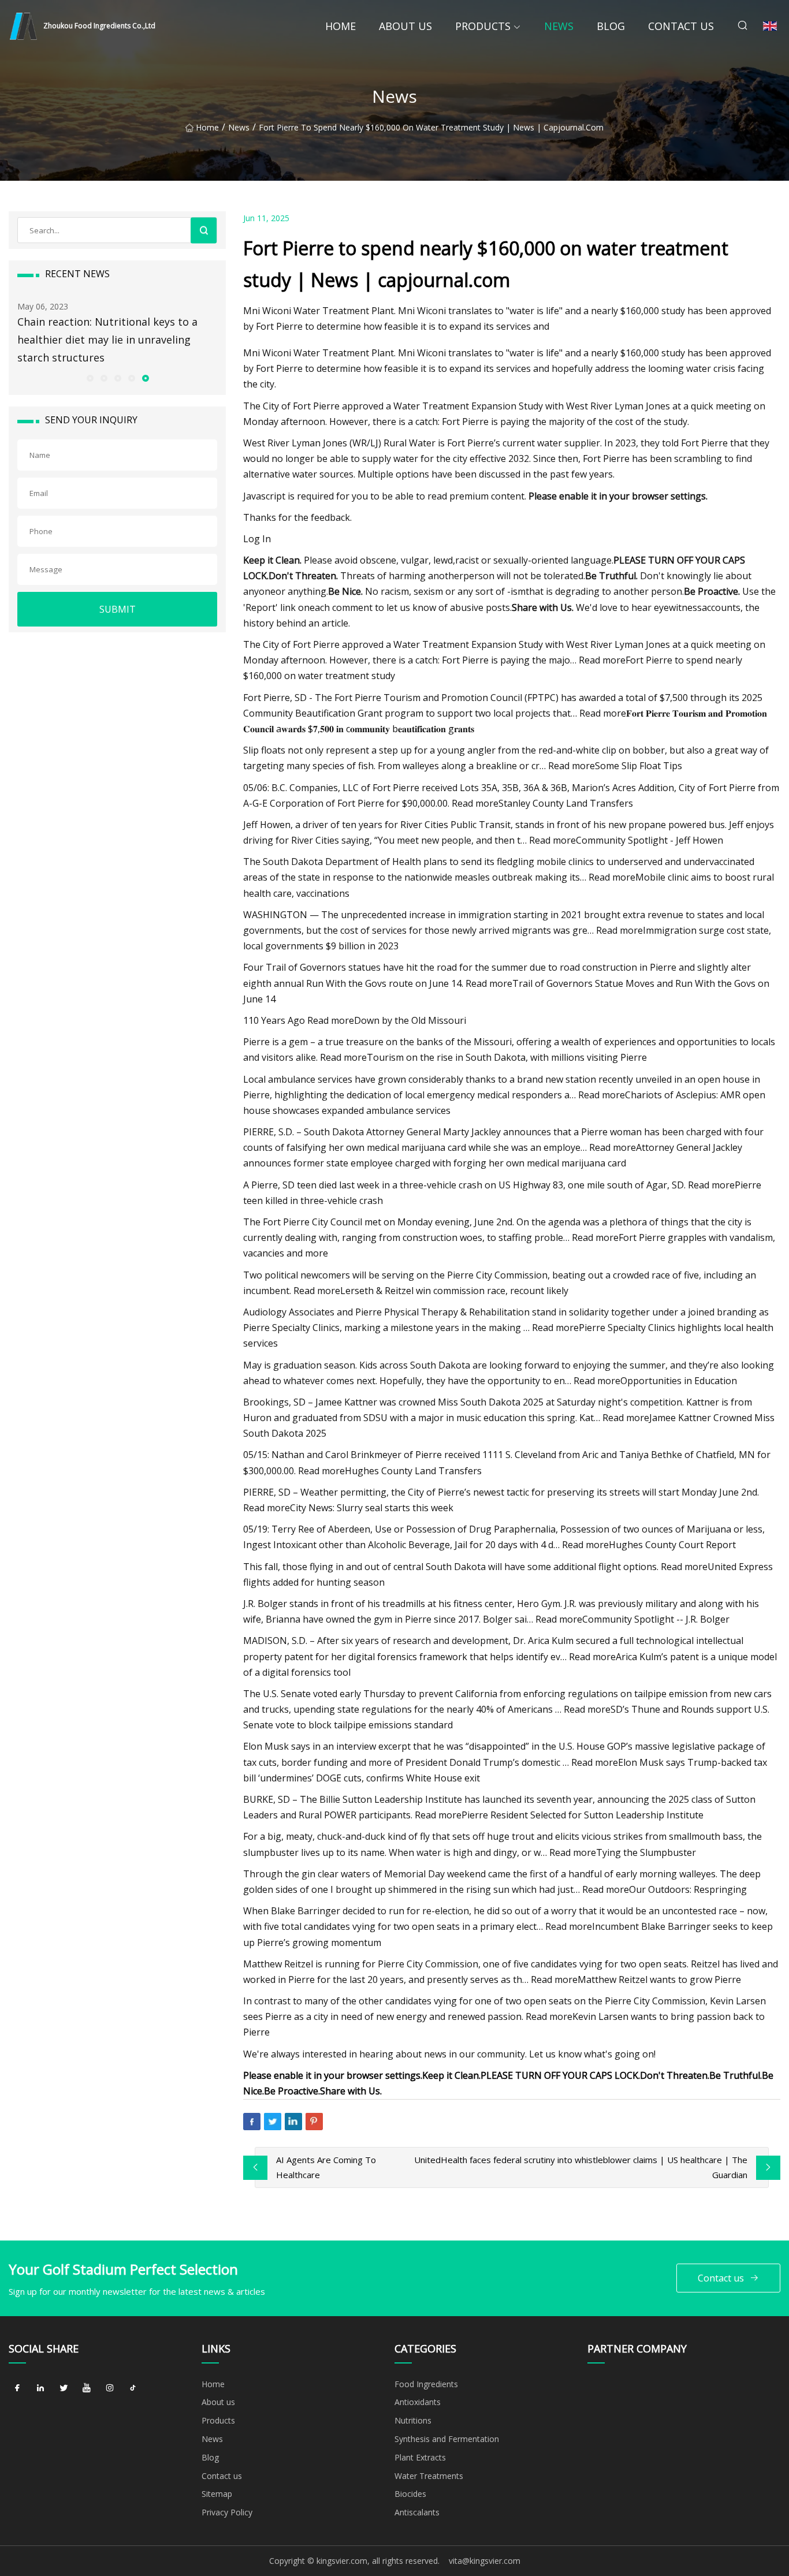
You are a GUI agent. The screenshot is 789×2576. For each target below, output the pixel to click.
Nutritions (413, 2420)
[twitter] (64, 2388)
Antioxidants (418, 2402)
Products (483, 26)
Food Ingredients (426, 2384)
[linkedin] (40, 2388)
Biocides (410, 2494)
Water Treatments (429, 2476)
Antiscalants (417, 2512)
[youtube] (87, 2388)
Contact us (681, 26)
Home (340, 26)
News (559, 26)
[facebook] (17, 2388)
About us (405, 26)
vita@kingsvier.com (485, 2561)
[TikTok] (133, 2388)
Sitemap (217, 2494)
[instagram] (110, 2388)
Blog (611, 26)
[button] (90, 378)
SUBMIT (118, 609)
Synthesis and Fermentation (447, 2439)
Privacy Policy (227, 2512)
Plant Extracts (420, 2457)
